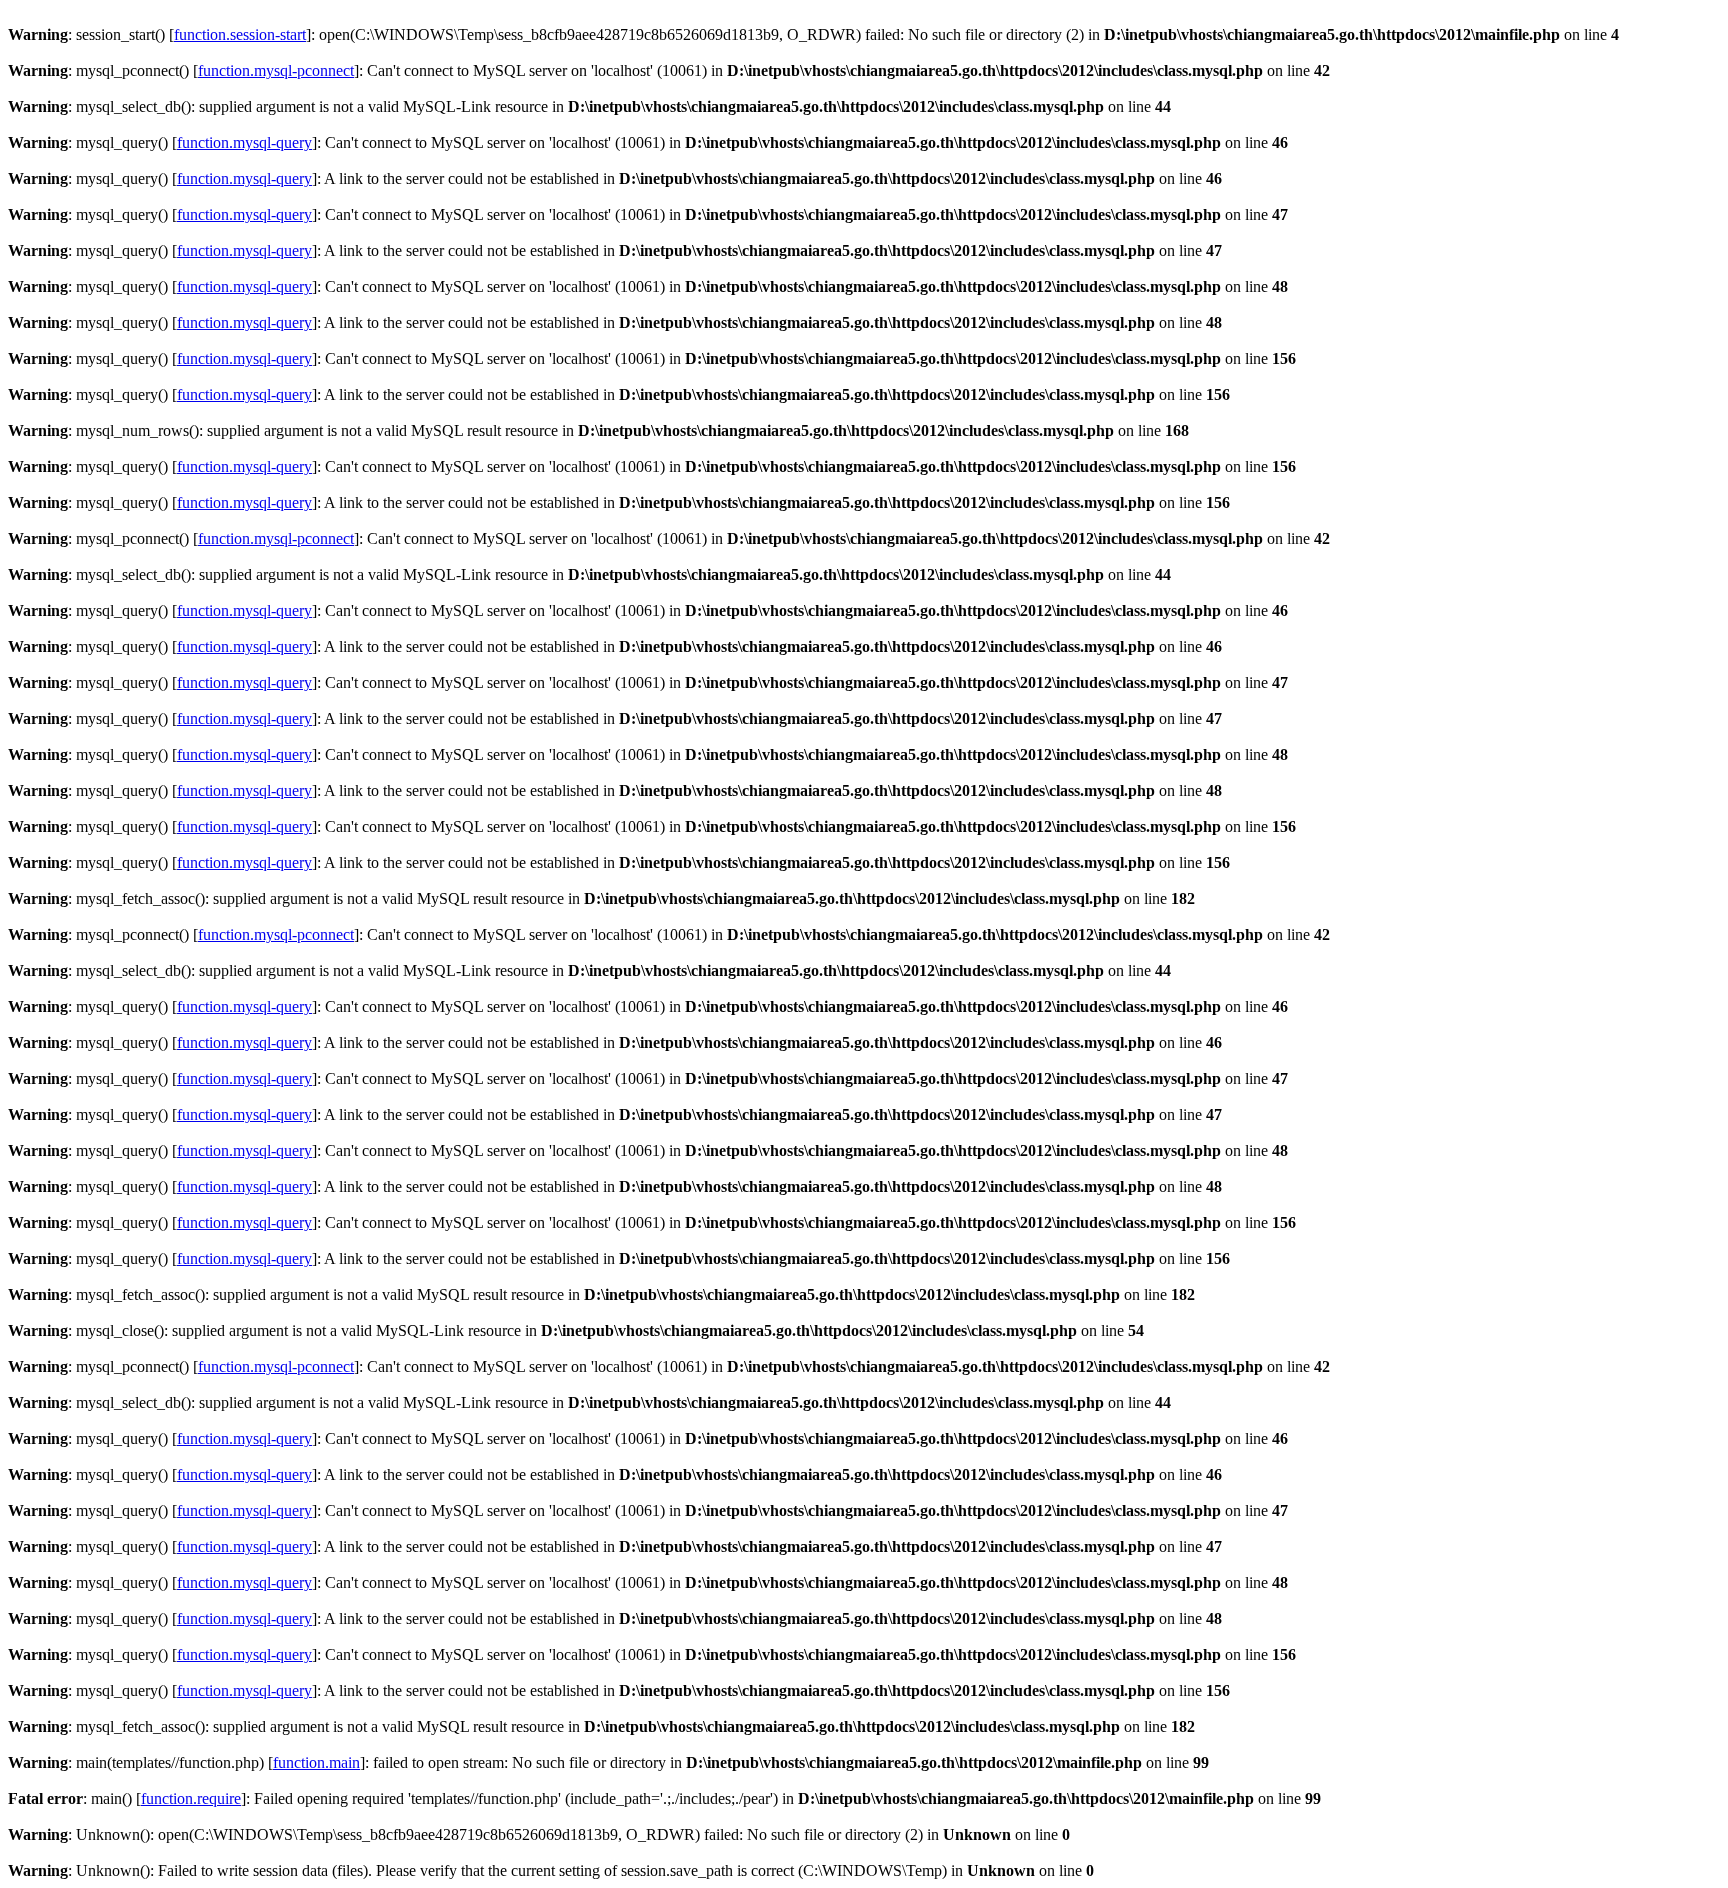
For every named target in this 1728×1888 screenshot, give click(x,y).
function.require (191, 1798)
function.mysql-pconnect (276, 70)
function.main (316, 1762)
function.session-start (240, 34)
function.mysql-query (244, 142)
